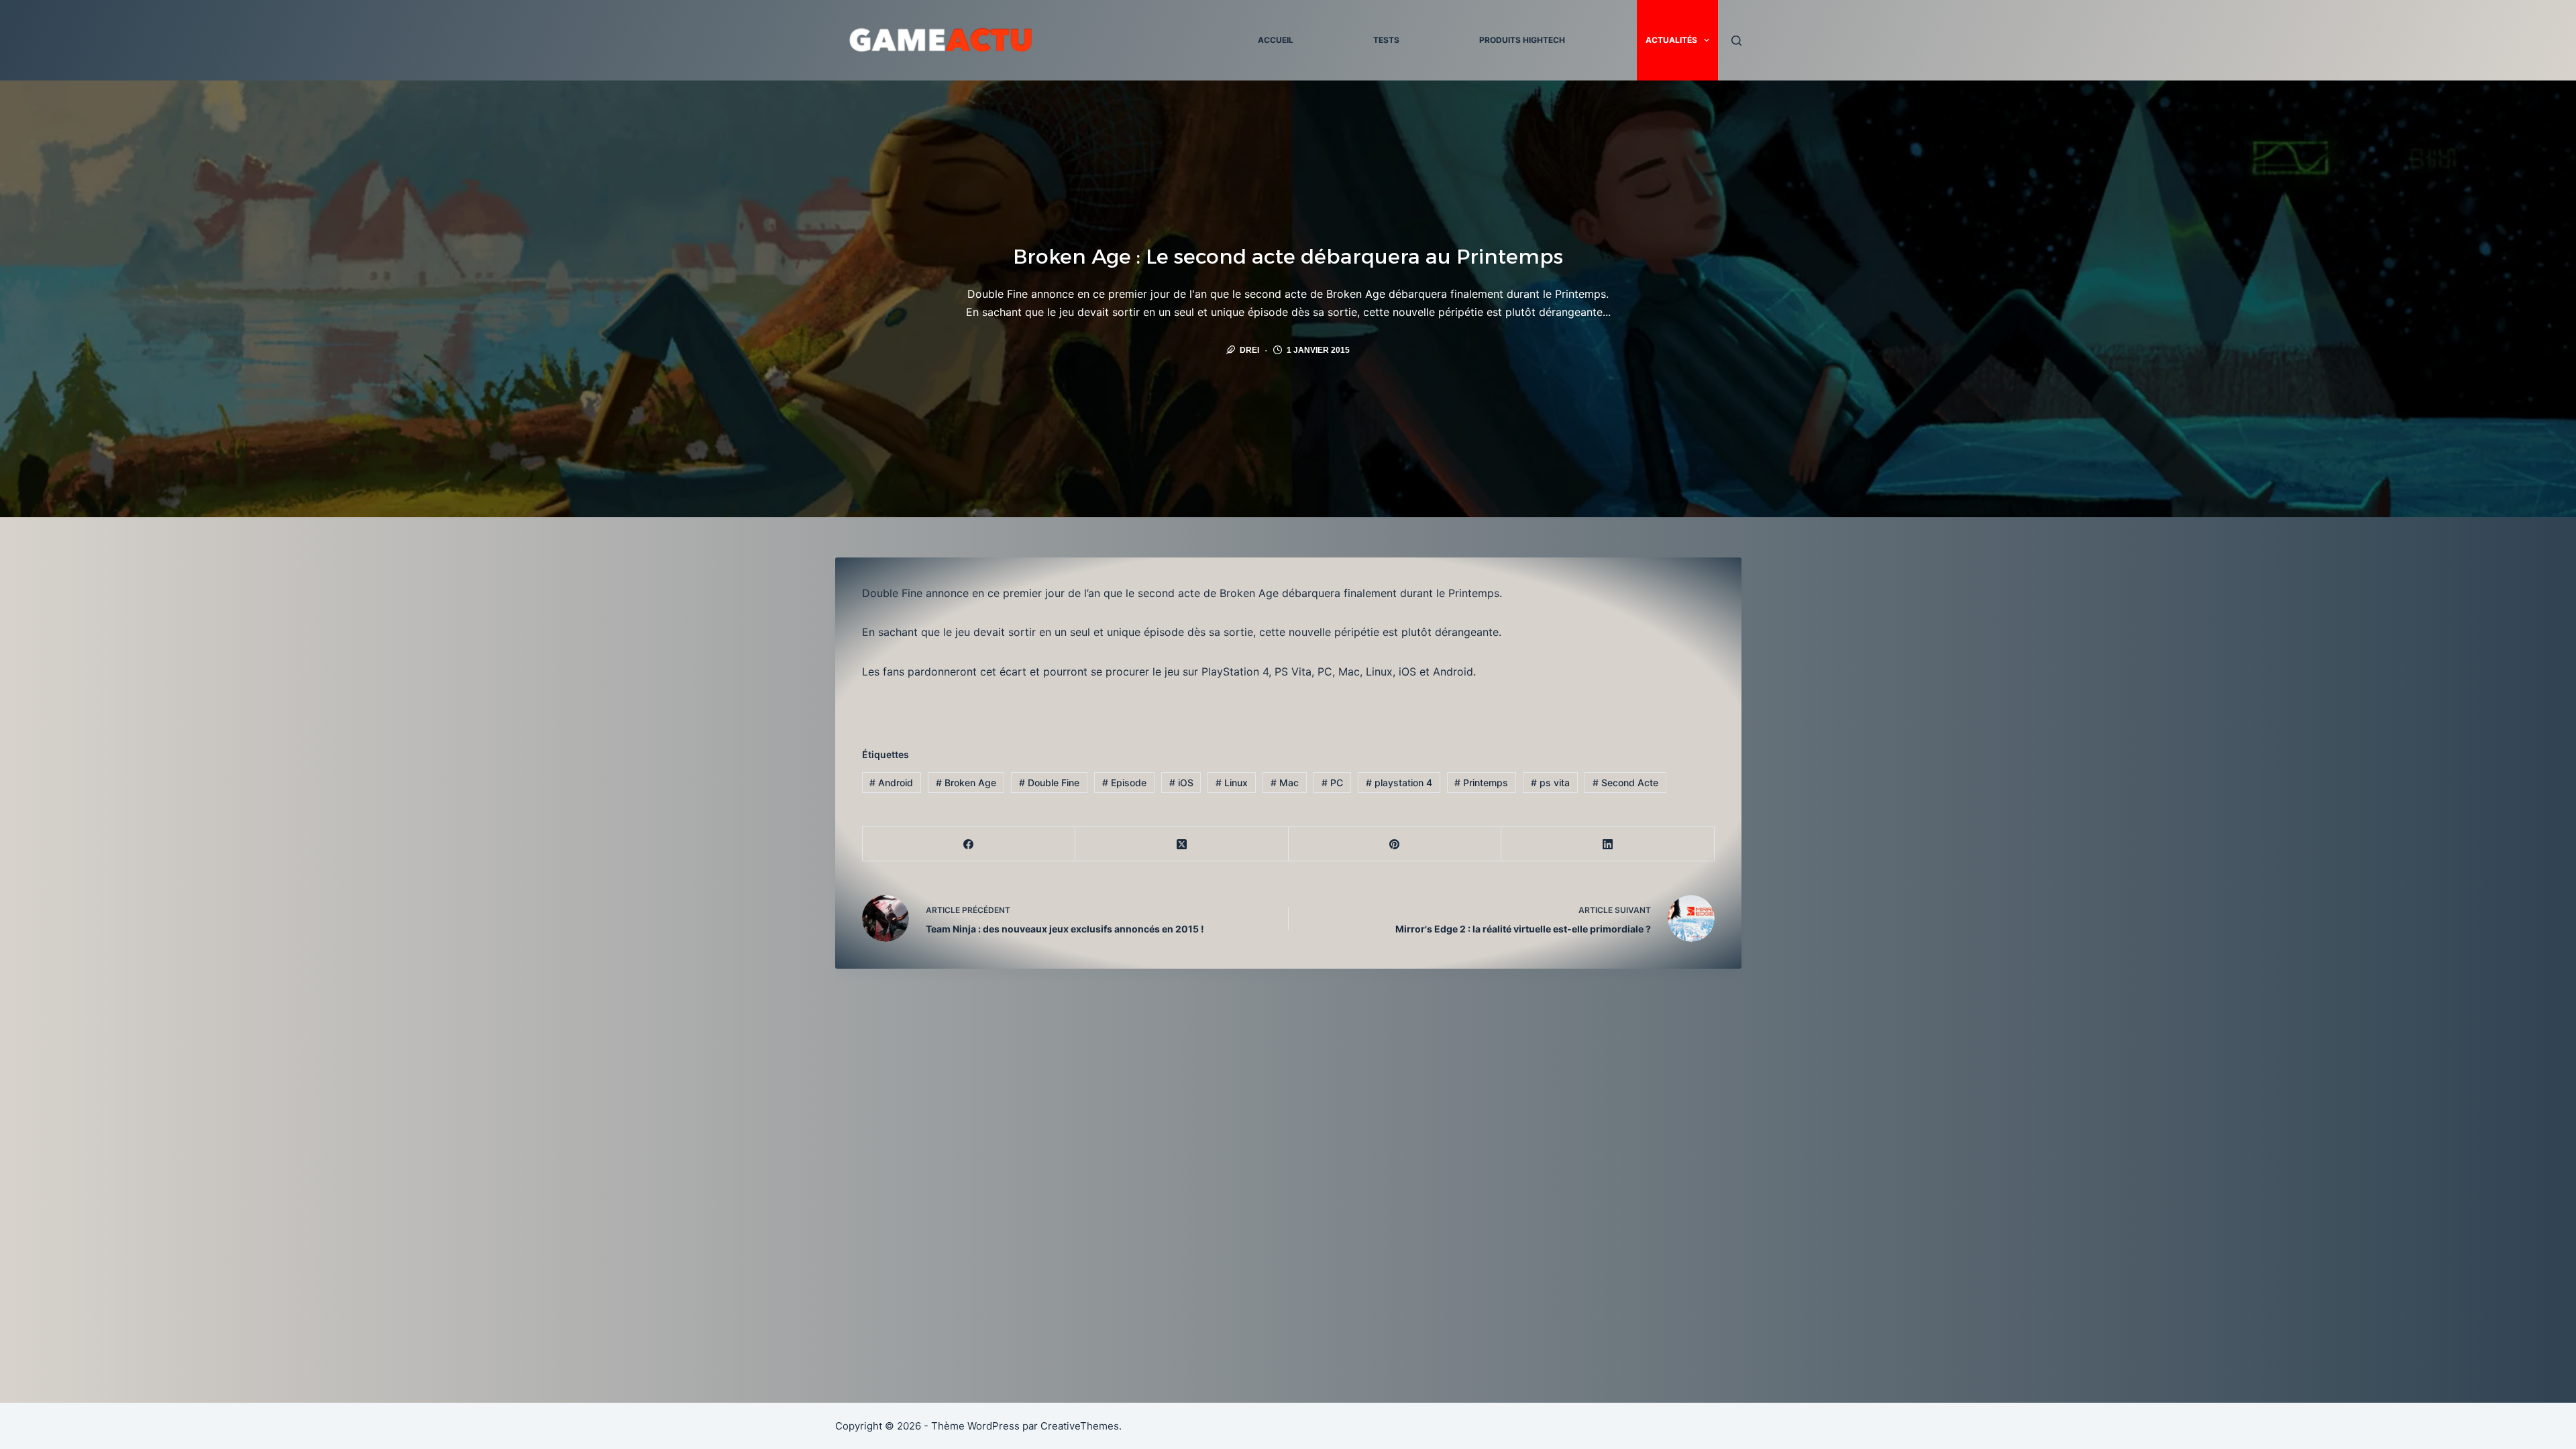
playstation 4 (1399, 783)
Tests (1386, 40)
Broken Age (966, 783)
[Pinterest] (1395, 844)
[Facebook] (969, 844)
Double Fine (1049, 783)
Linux (1232, 783)
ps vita (1550, 783)
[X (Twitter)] (1182, 844)
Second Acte (1625, 783)
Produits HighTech (1522, 40)
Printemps (1481, 783)
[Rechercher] (1736, 41)
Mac (1285, 783)
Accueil (1276, 40)
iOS (1181, 783)
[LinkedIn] (1608, 844)
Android (891, 783)
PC (1332, 783)
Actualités (1671, 40)
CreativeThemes (1080, 1426)
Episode (1124, 783)
